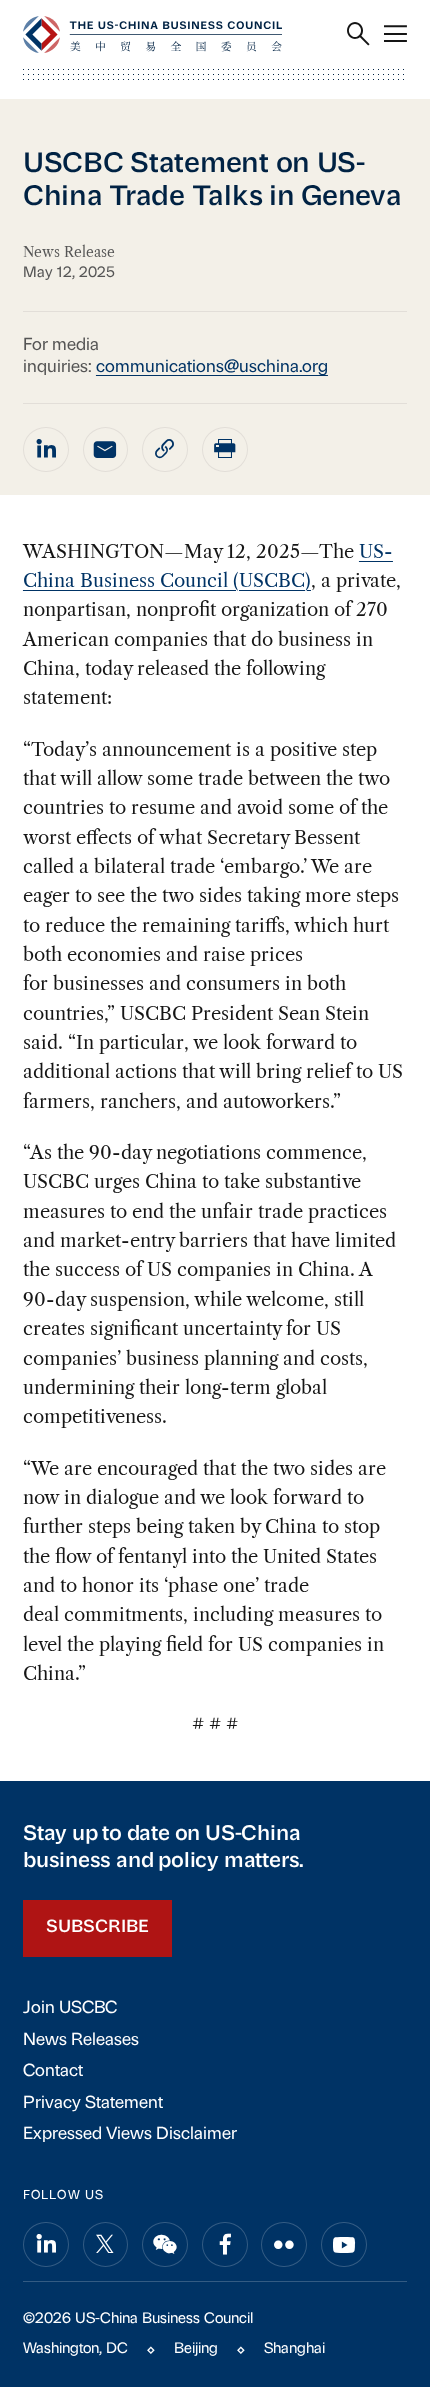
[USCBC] (152, 34)
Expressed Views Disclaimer (130, 2134)
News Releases (81, 2040)
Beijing (196, 2349)
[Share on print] (225, 450)
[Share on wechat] (165, 2245)
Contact (53, 2071)
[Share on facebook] (225, 2245)
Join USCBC (70, 2008)
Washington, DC (75, 2349)
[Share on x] (106, 2245)
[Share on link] (165, 450)
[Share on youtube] (344, 2245)
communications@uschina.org (212, 367)
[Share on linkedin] (46, 450)
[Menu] (395, 35)
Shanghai (294, 2349)
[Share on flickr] (284, 2245)
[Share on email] (106, 450)
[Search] (358, 35)
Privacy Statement (93, 2103)
